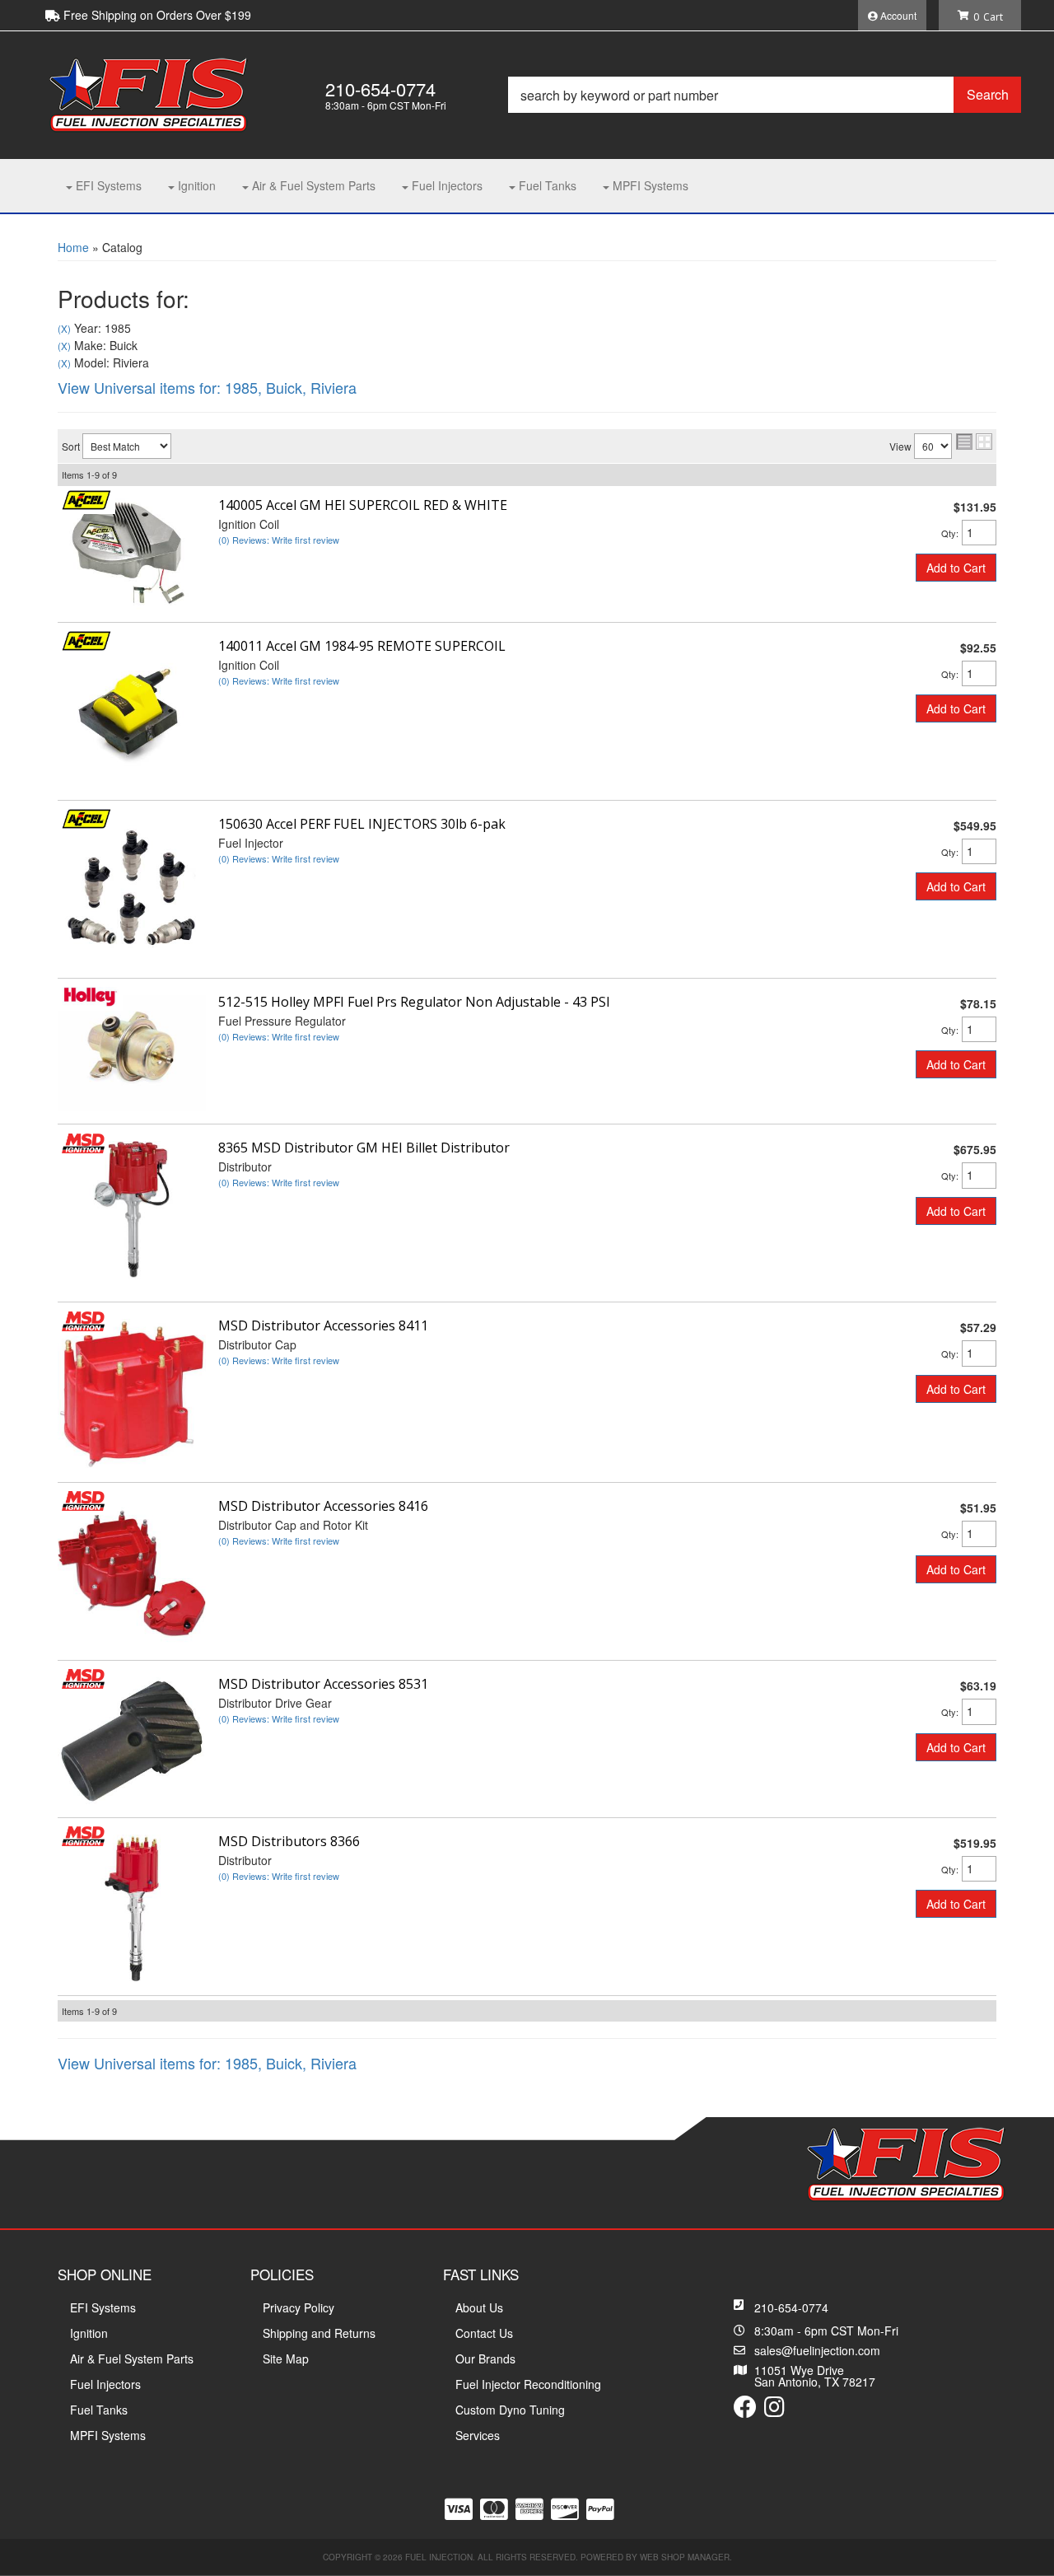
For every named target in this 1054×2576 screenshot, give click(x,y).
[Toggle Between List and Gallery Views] (974, 442)
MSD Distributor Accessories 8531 (323, 1684)
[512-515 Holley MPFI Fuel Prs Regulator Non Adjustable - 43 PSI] (132, 1051)
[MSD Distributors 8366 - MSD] (83, 1835)
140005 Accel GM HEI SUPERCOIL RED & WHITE (363, 505)
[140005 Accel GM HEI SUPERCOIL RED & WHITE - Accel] (86, 498)
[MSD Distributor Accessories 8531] (132, 1739)
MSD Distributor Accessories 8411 (323, 1325)
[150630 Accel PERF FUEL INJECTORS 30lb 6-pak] (132, 890)
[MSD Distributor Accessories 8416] (132, 1572)
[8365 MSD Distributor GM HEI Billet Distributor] (132, 1213)
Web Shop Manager (685, 2557)
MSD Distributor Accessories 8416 (323, 1506)
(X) (64, 329)
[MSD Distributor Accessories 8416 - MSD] (83, 1499)
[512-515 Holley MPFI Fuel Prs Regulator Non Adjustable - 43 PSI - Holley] (90, 995)
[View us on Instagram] (774, 2410)
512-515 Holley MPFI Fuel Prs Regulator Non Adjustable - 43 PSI (414, 1002)
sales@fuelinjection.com (817, 2350)
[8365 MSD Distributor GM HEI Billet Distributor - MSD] (83, 1141)
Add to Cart (956, 568)
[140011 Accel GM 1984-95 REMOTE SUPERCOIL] (132, 712)
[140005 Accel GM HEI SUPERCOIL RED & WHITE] (132, 552)
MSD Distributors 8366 (289, 1841)
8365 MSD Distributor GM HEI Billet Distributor (364, 1148)
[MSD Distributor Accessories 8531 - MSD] (83, 1677)
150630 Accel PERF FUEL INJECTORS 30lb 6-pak (362, 824)
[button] (765, 95)
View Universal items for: (207, 387)
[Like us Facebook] (745, 2410)
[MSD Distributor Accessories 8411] (132, 1392)
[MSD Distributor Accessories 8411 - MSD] (83, 1319)
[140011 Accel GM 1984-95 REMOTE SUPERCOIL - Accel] (86, 639)
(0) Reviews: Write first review (279, 540)
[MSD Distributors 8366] (132, 1906)
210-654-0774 (791, 2307)
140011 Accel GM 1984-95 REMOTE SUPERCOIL (362, 646)
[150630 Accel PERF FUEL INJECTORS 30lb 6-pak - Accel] (86, 817)
